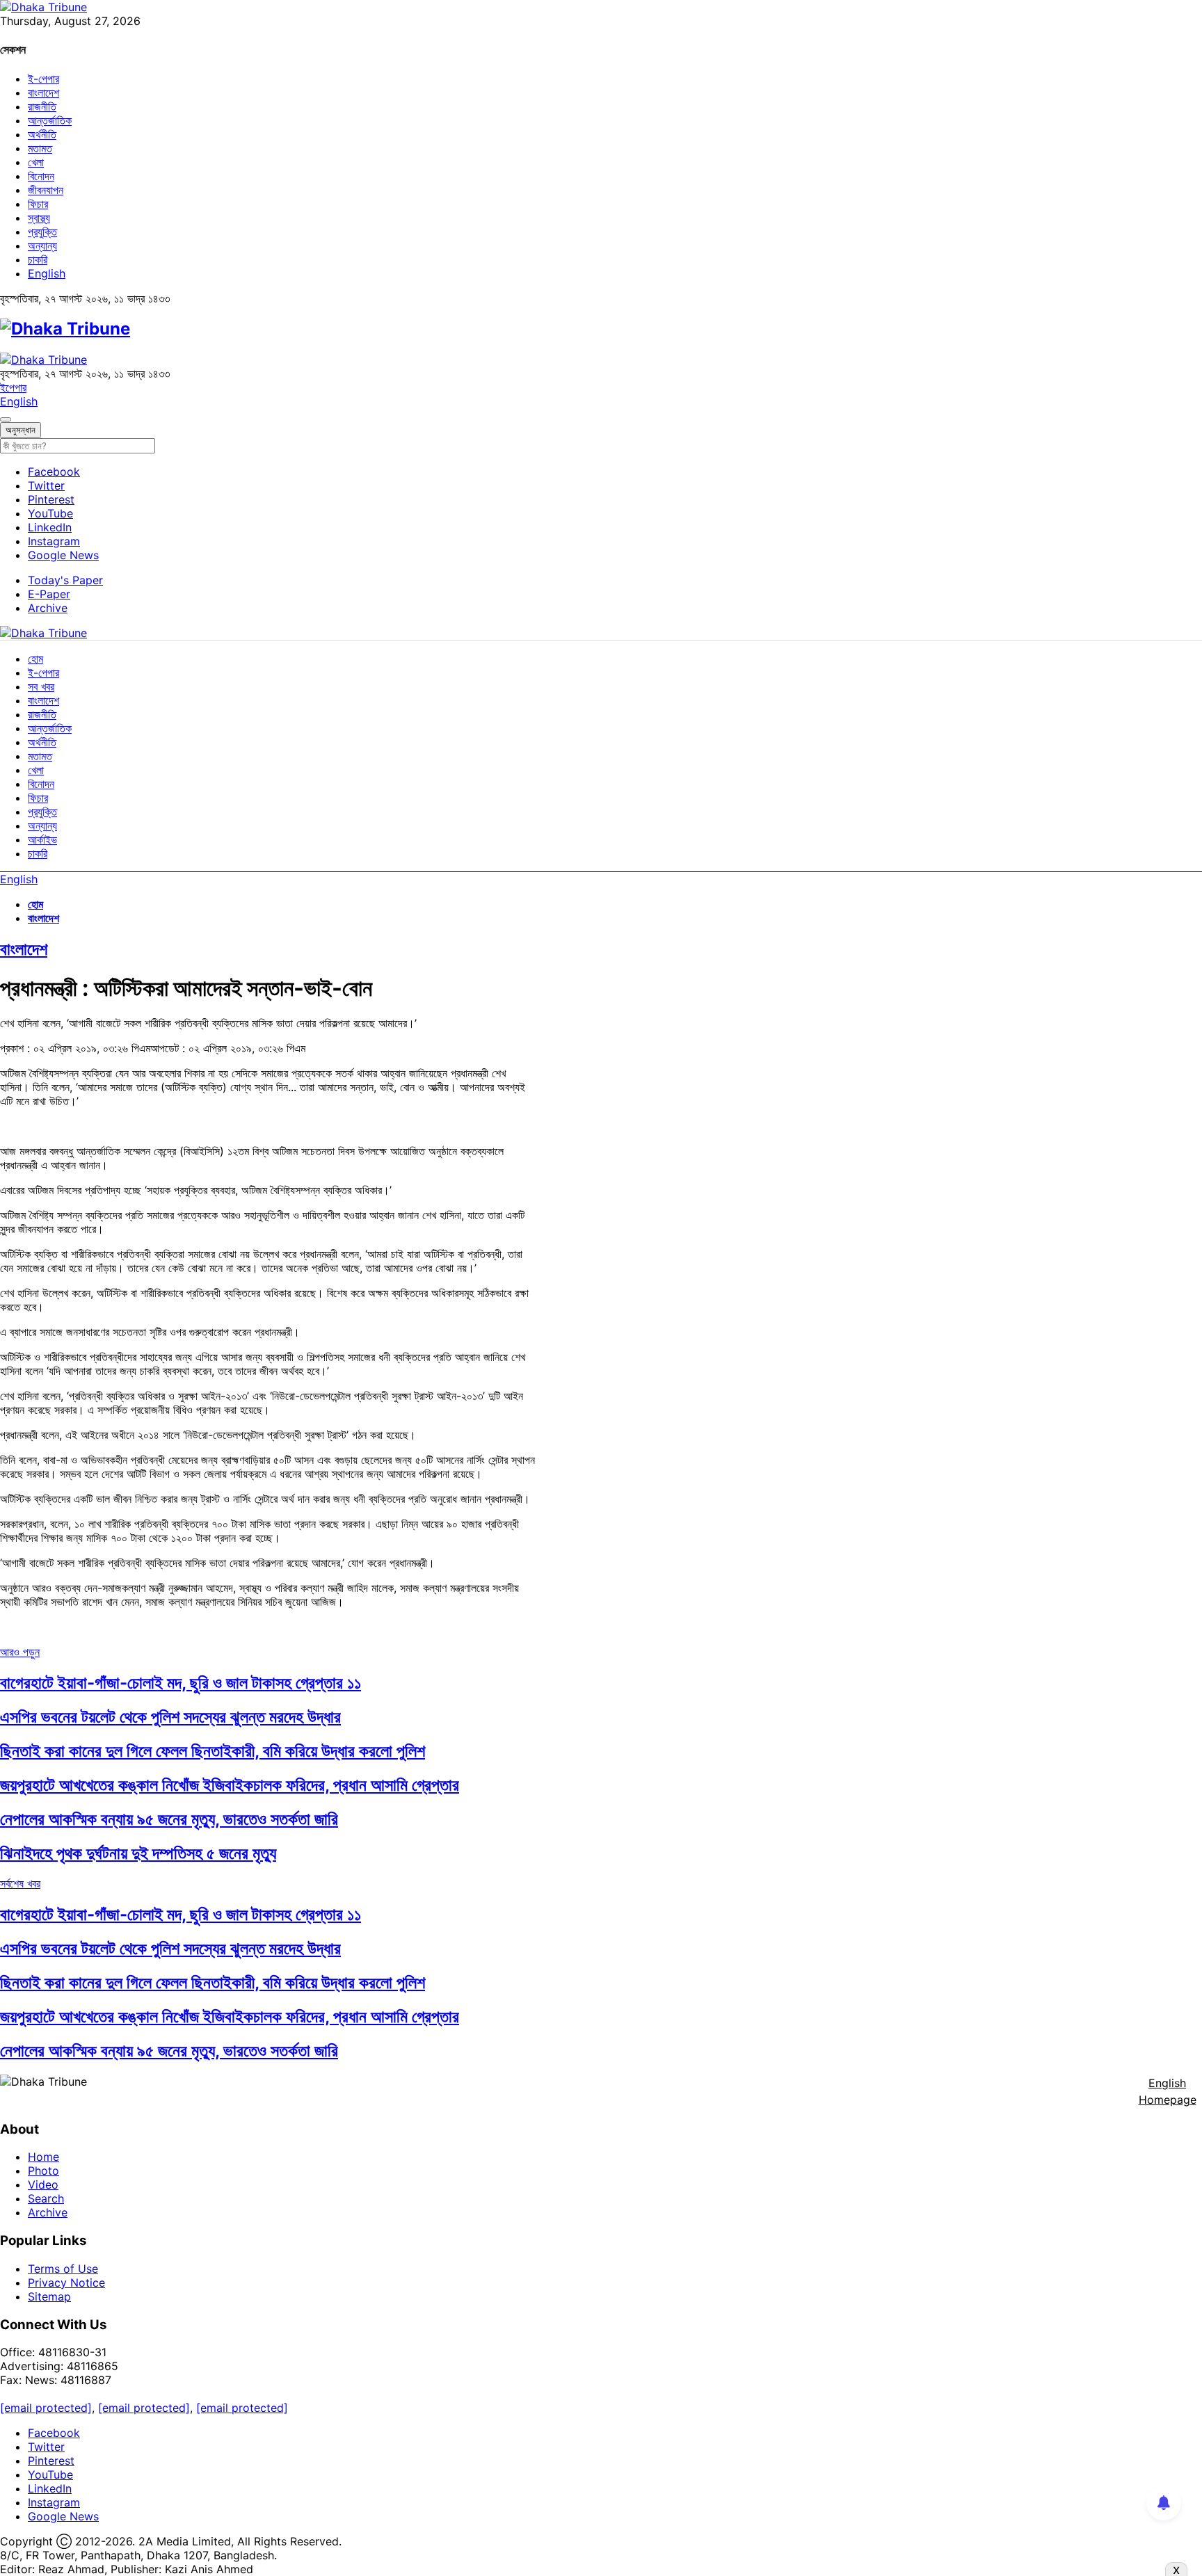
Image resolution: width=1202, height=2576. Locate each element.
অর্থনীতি (42, 134)
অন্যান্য (42, 245)
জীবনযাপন (46, 190)
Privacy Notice (66, 2283)
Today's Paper (65, 580)
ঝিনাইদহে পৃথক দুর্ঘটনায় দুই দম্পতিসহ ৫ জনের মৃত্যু (138, 1853)
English (47, 273)
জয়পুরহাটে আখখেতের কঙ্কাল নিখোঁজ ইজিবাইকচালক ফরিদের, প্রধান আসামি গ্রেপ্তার (230, 1785)
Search (46, 2198)
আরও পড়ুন (20, 1652)
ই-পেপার (43, 79)
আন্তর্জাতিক (50, 120)
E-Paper (49, 594)
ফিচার (38, 204)
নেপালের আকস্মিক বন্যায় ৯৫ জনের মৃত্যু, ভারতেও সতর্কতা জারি (169, 1819)
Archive (48, 608)
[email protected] (46, 2408)
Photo (43, 2171)
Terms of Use (63, 2269)
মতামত (40, 148)
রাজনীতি (42, 106)
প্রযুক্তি (42, 232)
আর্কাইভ (42, 839)
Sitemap (49, 2296)
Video (43, 2184)
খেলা (36, 162)
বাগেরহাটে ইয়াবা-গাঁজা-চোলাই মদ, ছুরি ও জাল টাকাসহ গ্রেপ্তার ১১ (181, 1683)
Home (43, 2157)
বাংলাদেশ (43, 92)
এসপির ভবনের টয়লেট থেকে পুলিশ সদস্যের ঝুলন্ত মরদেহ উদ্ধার (170, 1717)
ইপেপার (13, 387)
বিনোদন (41, 176)
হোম (35, 659)
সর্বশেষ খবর (20, 1883)
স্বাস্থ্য (39, 218)
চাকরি (38, 259)
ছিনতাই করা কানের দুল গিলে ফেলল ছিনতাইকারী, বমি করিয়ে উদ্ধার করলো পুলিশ (213, 1751)
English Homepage (1168, 2091)
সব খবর (41, 686)
